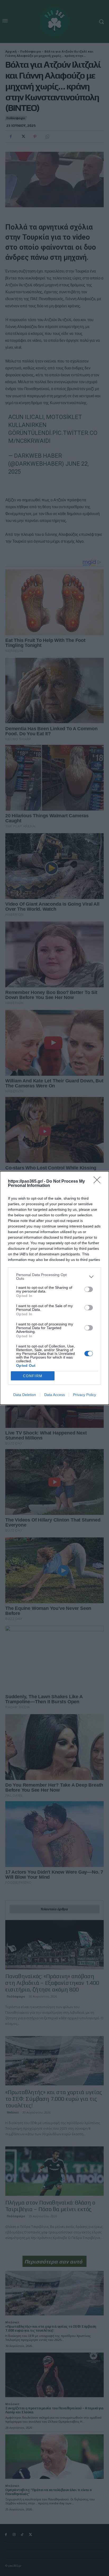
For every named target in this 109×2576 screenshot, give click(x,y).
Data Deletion (25, 1395)
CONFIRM (33, 1376)
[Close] (99, 1182)
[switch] (89, 1289)
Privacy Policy (85, 1395)
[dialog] (54, 1288)
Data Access (54, 1395)
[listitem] (54, 1277)
